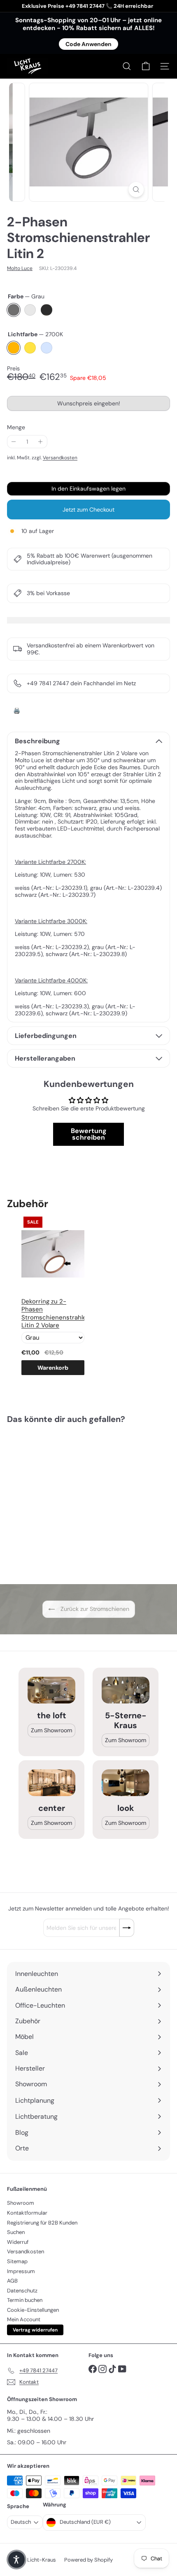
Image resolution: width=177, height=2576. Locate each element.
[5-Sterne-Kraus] (126, 1690)
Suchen (16, 2232)
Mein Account (24, 2319)
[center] (51, 1783)
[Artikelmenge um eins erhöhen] (41, 442)
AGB (12, 2281)
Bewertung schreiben (89, 1134)
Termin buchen (25, 2300)
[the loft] (51, 1690)
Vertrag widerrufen (35, 2330)
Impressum (21, 2271)
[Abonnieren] (127, 1928)
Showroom (21, 2203)
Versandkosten (60, 458)
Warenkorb (53, 1368)
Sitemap (17, 2261)
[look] (126, 1783)
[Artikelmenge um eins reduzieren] (14, 442)
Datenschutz (22, 2291)
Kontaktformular (27, 2213)
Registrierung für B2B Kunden (42, 2223)
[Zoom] (136, 190)
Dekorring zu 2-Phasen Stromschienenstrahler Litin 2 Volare (53, 1314)
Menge (16, 427)
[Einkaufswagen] (146, 66)
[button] (16, 2560)
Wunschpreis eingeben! (90, 405)
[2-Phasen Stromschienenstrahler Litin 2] (58, 1499)
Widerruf (18, 2242)
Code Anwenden (88, 44)
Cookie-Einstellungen (33, 2310)
